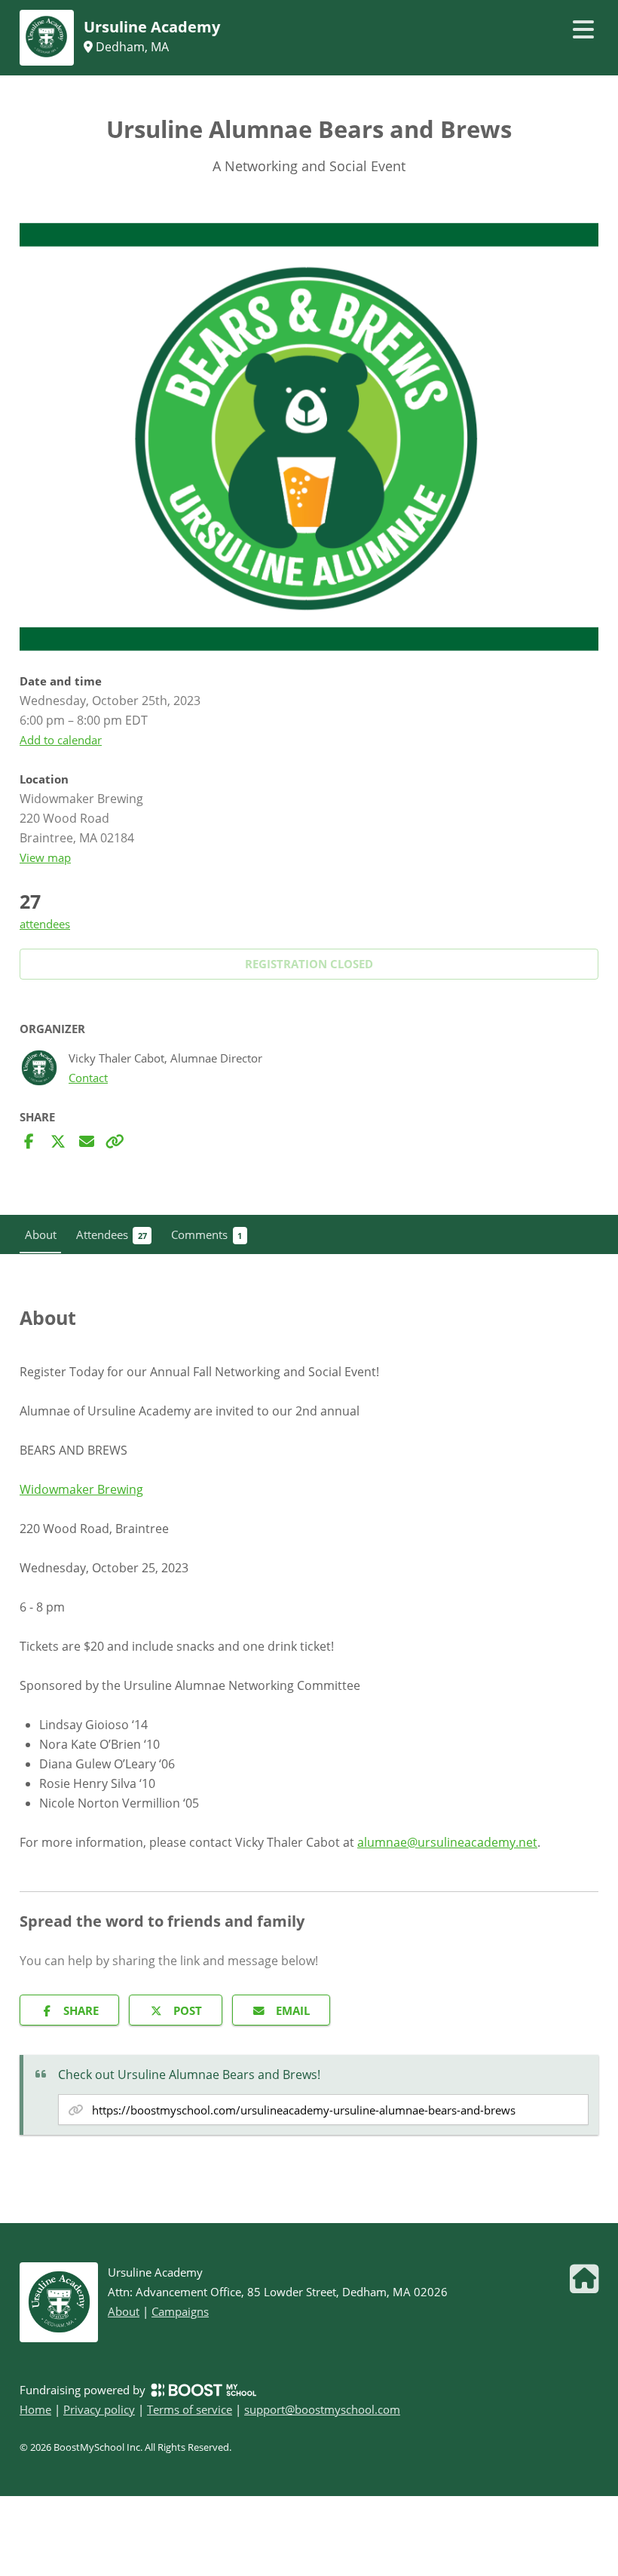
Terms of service (190, 2409)
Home (35, 2409)
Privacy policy (99, 2409)
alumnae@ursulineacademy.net (447, 1842)
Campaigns (180, 2311)
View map (45, 857)
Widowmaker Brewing (81, 1489)
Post (188, 2010)
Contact (88, 1078)
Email (293, 2010)
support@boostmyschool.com (322, 2409)
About (124, 2311)
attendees (45, 924)
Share (81, 2010)
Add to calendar (61, 740)
